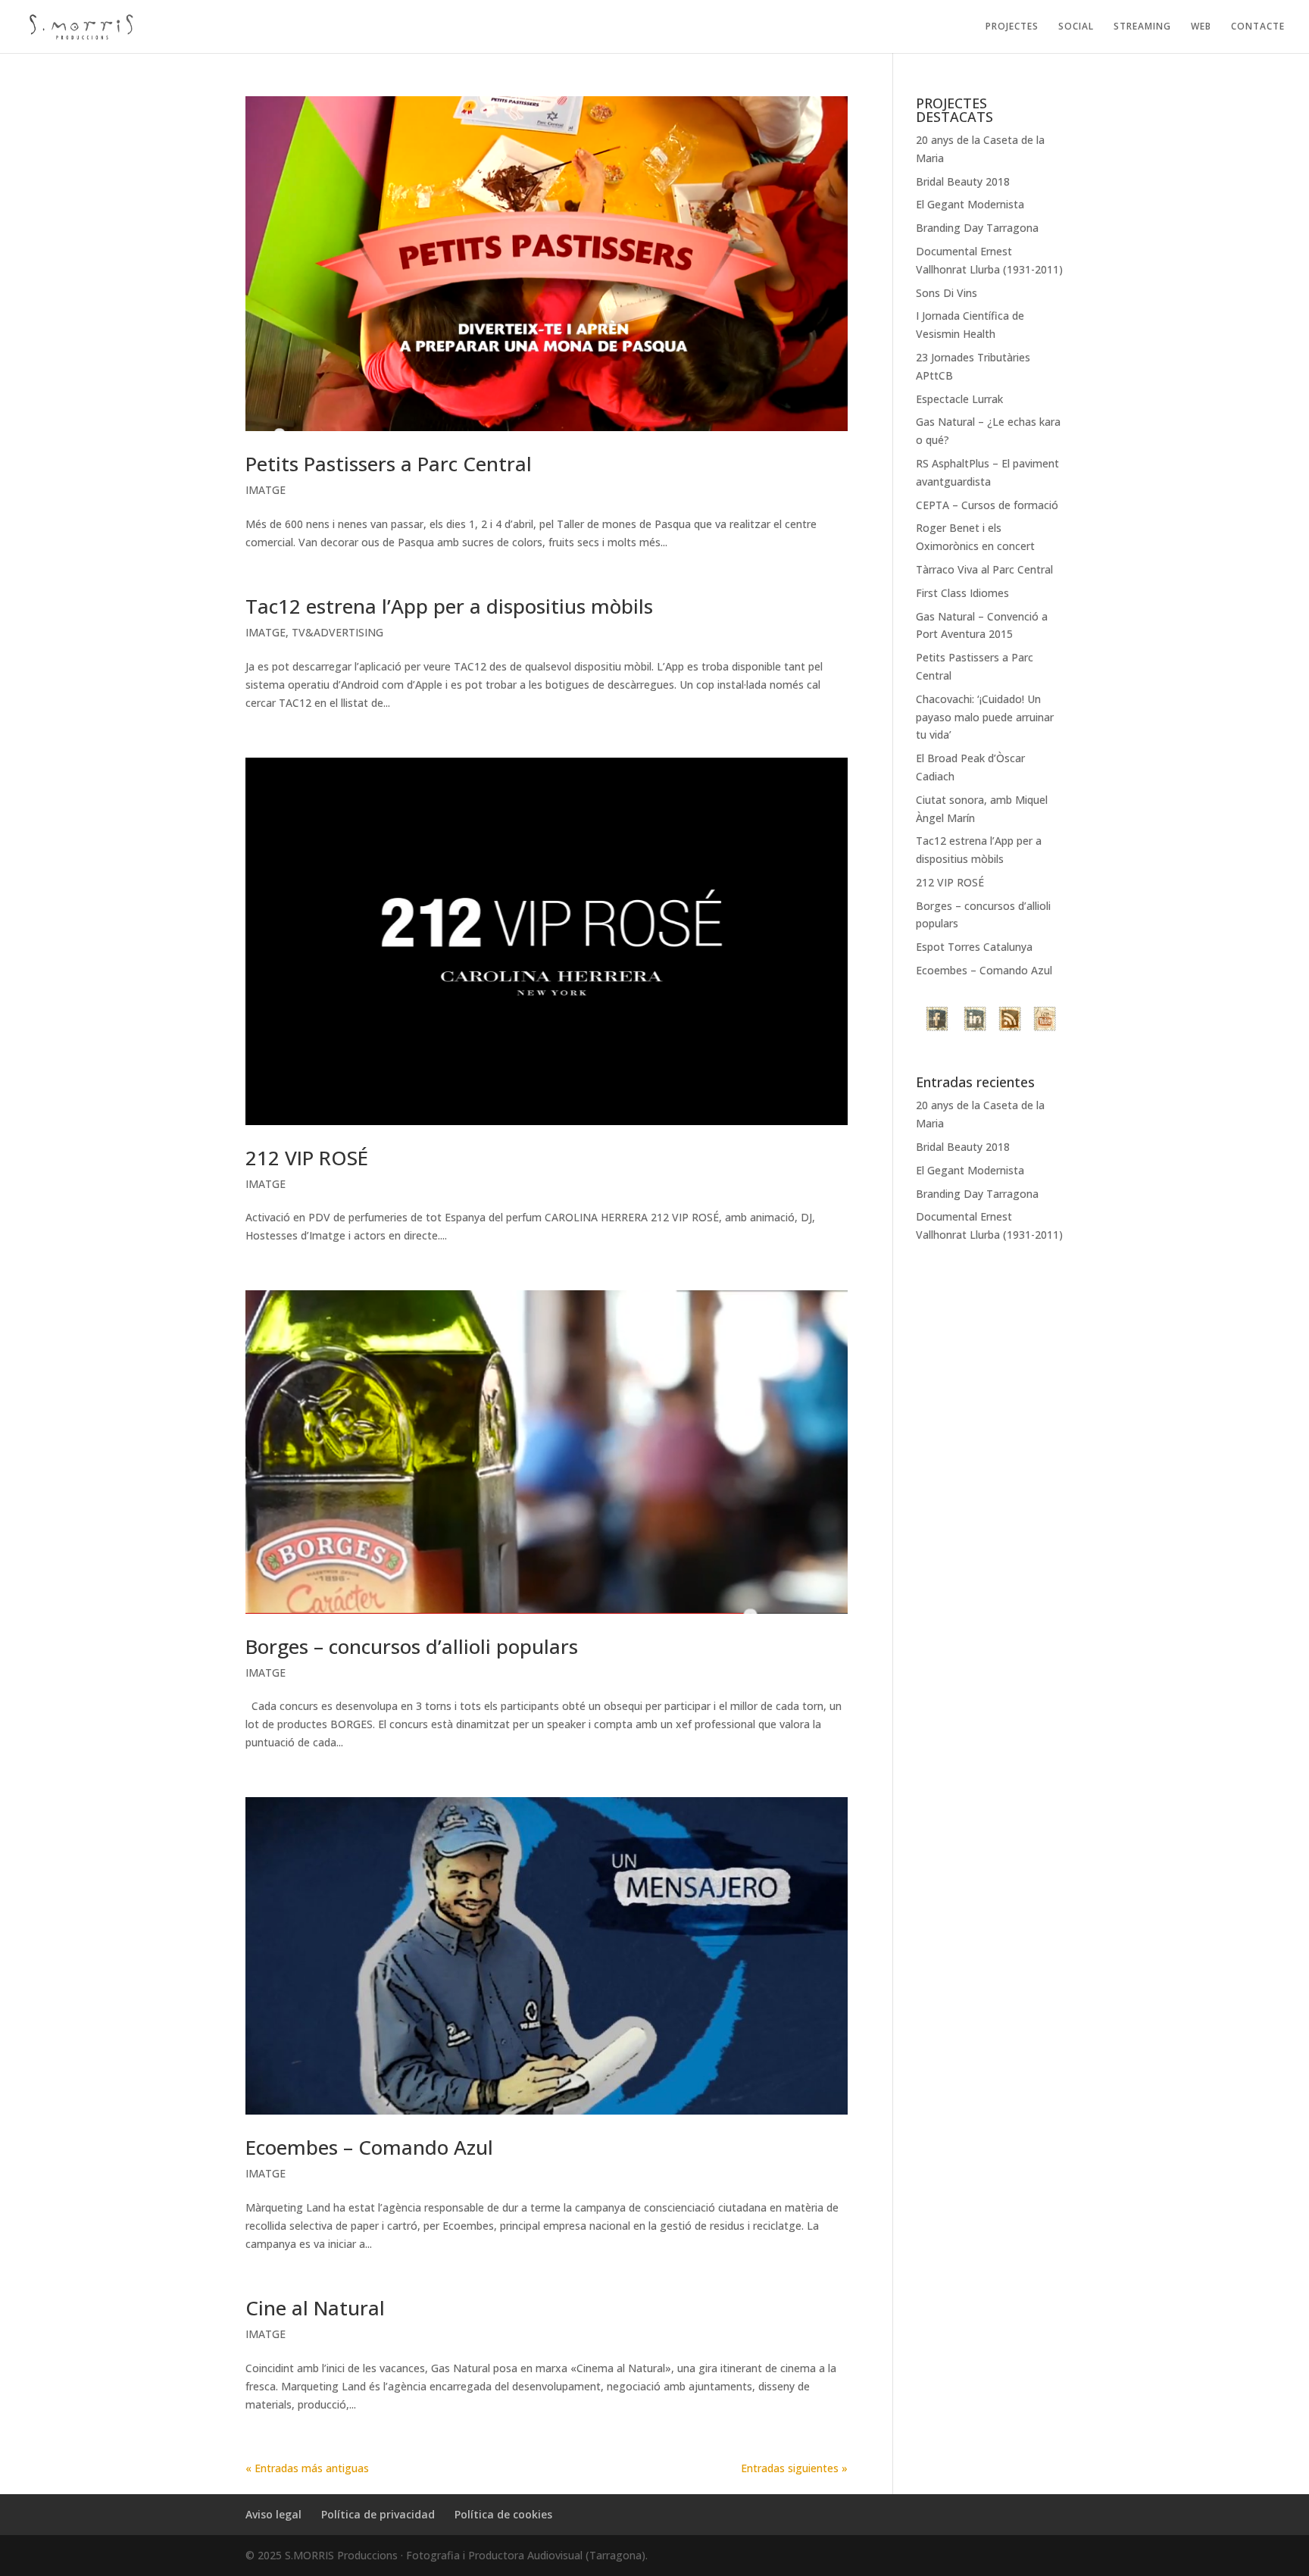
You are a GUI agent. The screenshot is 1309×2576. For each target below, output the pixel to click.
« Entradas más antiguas (307, 2468)
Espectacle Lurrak (959, 399)
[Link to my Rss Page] (1010, 1021)
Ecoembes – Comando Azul (369, 2147)
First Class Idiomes (962, 593)
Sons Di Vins (947, 293)
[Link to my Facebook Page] (939, 1021)
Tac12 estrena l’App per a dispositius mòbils (449, 606)
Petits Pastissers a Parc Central (389, 464)
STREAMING (1142, 27)
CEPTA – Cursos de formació (987, 505)
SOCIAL (1076, 27)
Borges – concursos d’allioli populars (412, 1646)
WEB (1201, 27)
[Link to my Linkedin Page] (975, 1021)
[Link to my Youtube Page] (1045, 1021)
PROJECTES (1012, 27)
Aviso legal (273, 2514)
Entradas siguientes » (794, 2468)
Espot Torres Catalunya (974, 947)
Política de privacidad (378, 2514)
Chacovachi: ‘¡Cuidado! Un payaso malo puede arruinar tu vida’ (985, 717)
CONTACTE (1258, 27)
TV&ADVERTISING (337, 632)
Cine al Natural (315, 2308)
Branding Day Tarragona (977, 228)
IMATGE (266, 490)
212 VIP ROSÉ (307, 1158)
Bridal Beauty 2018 (963, 181)
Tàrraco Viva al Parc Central (984, 569)
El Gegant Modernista (970, 204)
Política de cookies (503, 2514)
